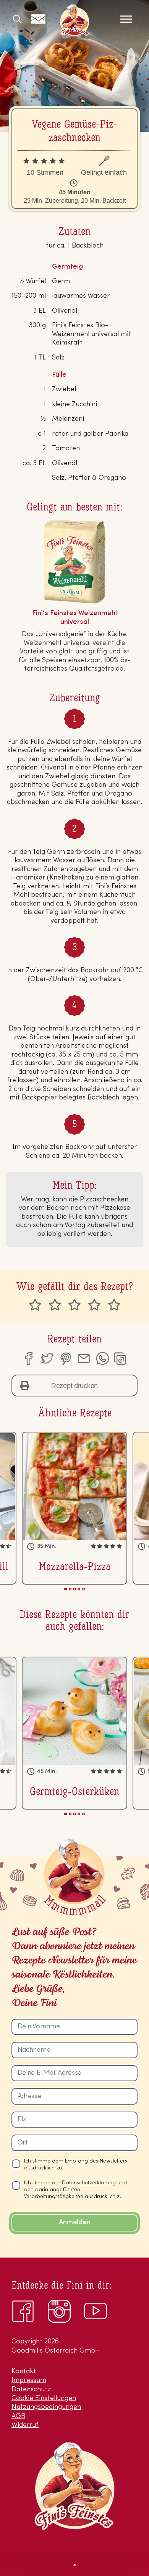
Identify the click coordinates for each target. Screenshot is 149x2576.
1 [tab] (66, 1589)
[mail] (84, 1359)
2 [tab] (70, 1589)
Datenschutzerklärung (89, 2183)
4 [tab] (79, 1589)
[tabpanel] (74, 1508)
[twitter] (47, 1359)
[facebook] (28, 1359)
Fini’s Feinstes (74, 20)
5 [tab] (83, 1589)
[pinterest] (65, 1359)
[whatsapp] (102, 1359)
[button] (74, 2564)
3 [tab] (74, 1589)
